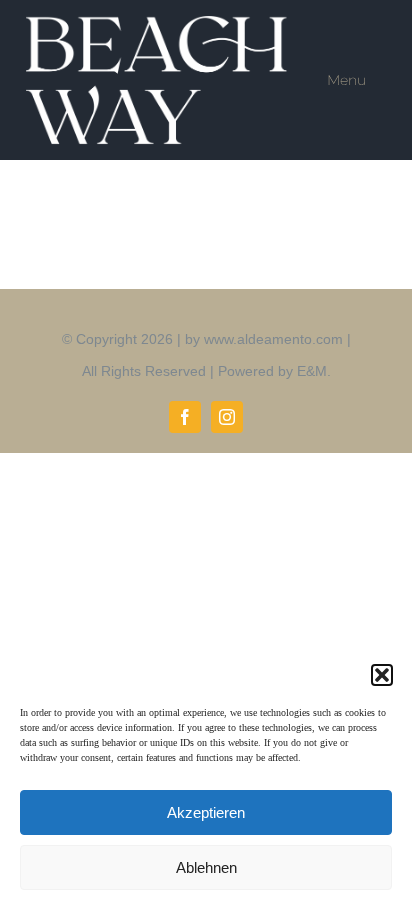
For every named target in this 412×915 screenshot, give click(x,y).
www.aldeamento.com (273, 339)
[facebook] (185, 417)
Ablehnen (206, 867)
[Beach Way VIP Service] (159, 25)
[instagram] (227, 417)
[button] (382, 675)
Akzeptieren (206, 812)
